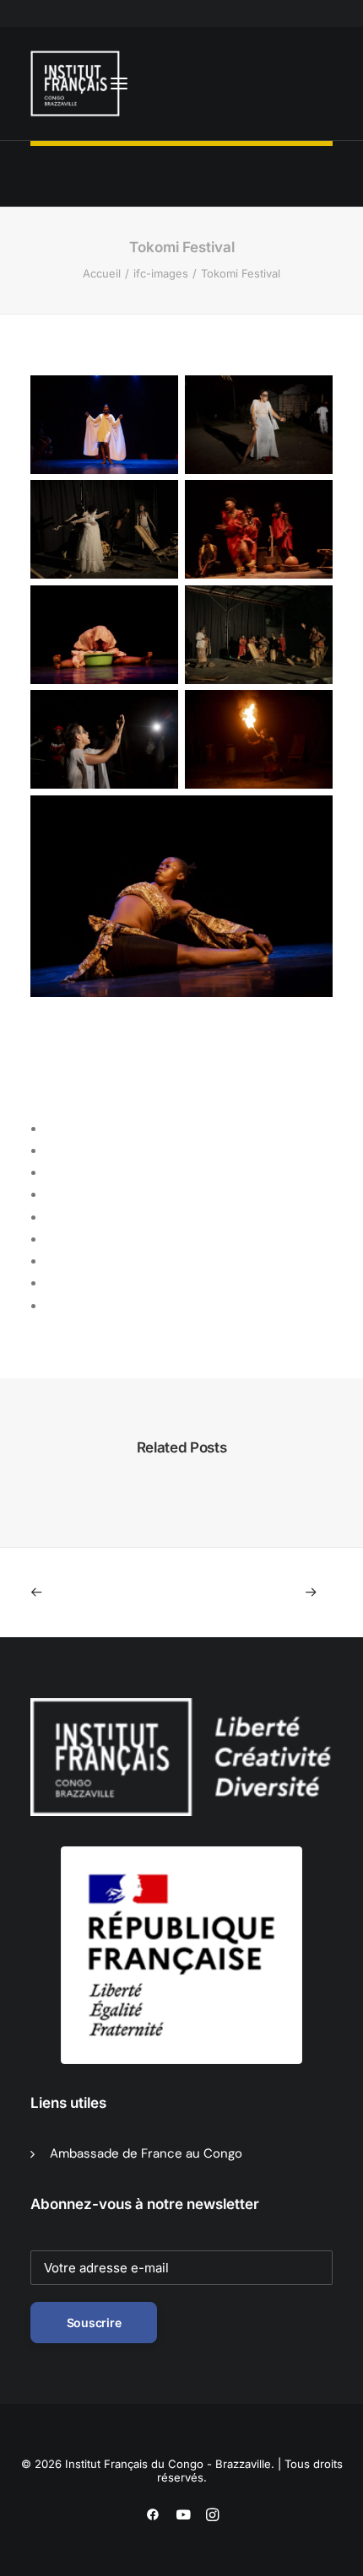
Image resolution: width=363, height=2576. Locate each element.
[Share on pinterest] (52, 1195)
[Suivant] (272, 1592)
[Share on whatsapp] (52, 1240)
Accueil (102, 273)
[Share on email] (52, 1307)
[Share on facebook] (52, 1129)
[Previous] (91, 1592)
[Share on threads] (52, 1173)
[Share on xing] (52, 1284)
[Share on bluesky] (52, 1262)
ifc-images (161, 273)
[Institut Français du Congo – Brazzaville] (79, 84)
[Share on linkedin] (52, 1218)
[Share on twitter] (52, 1151)
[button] (119, 84)
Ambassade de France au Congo (146, 2153)
